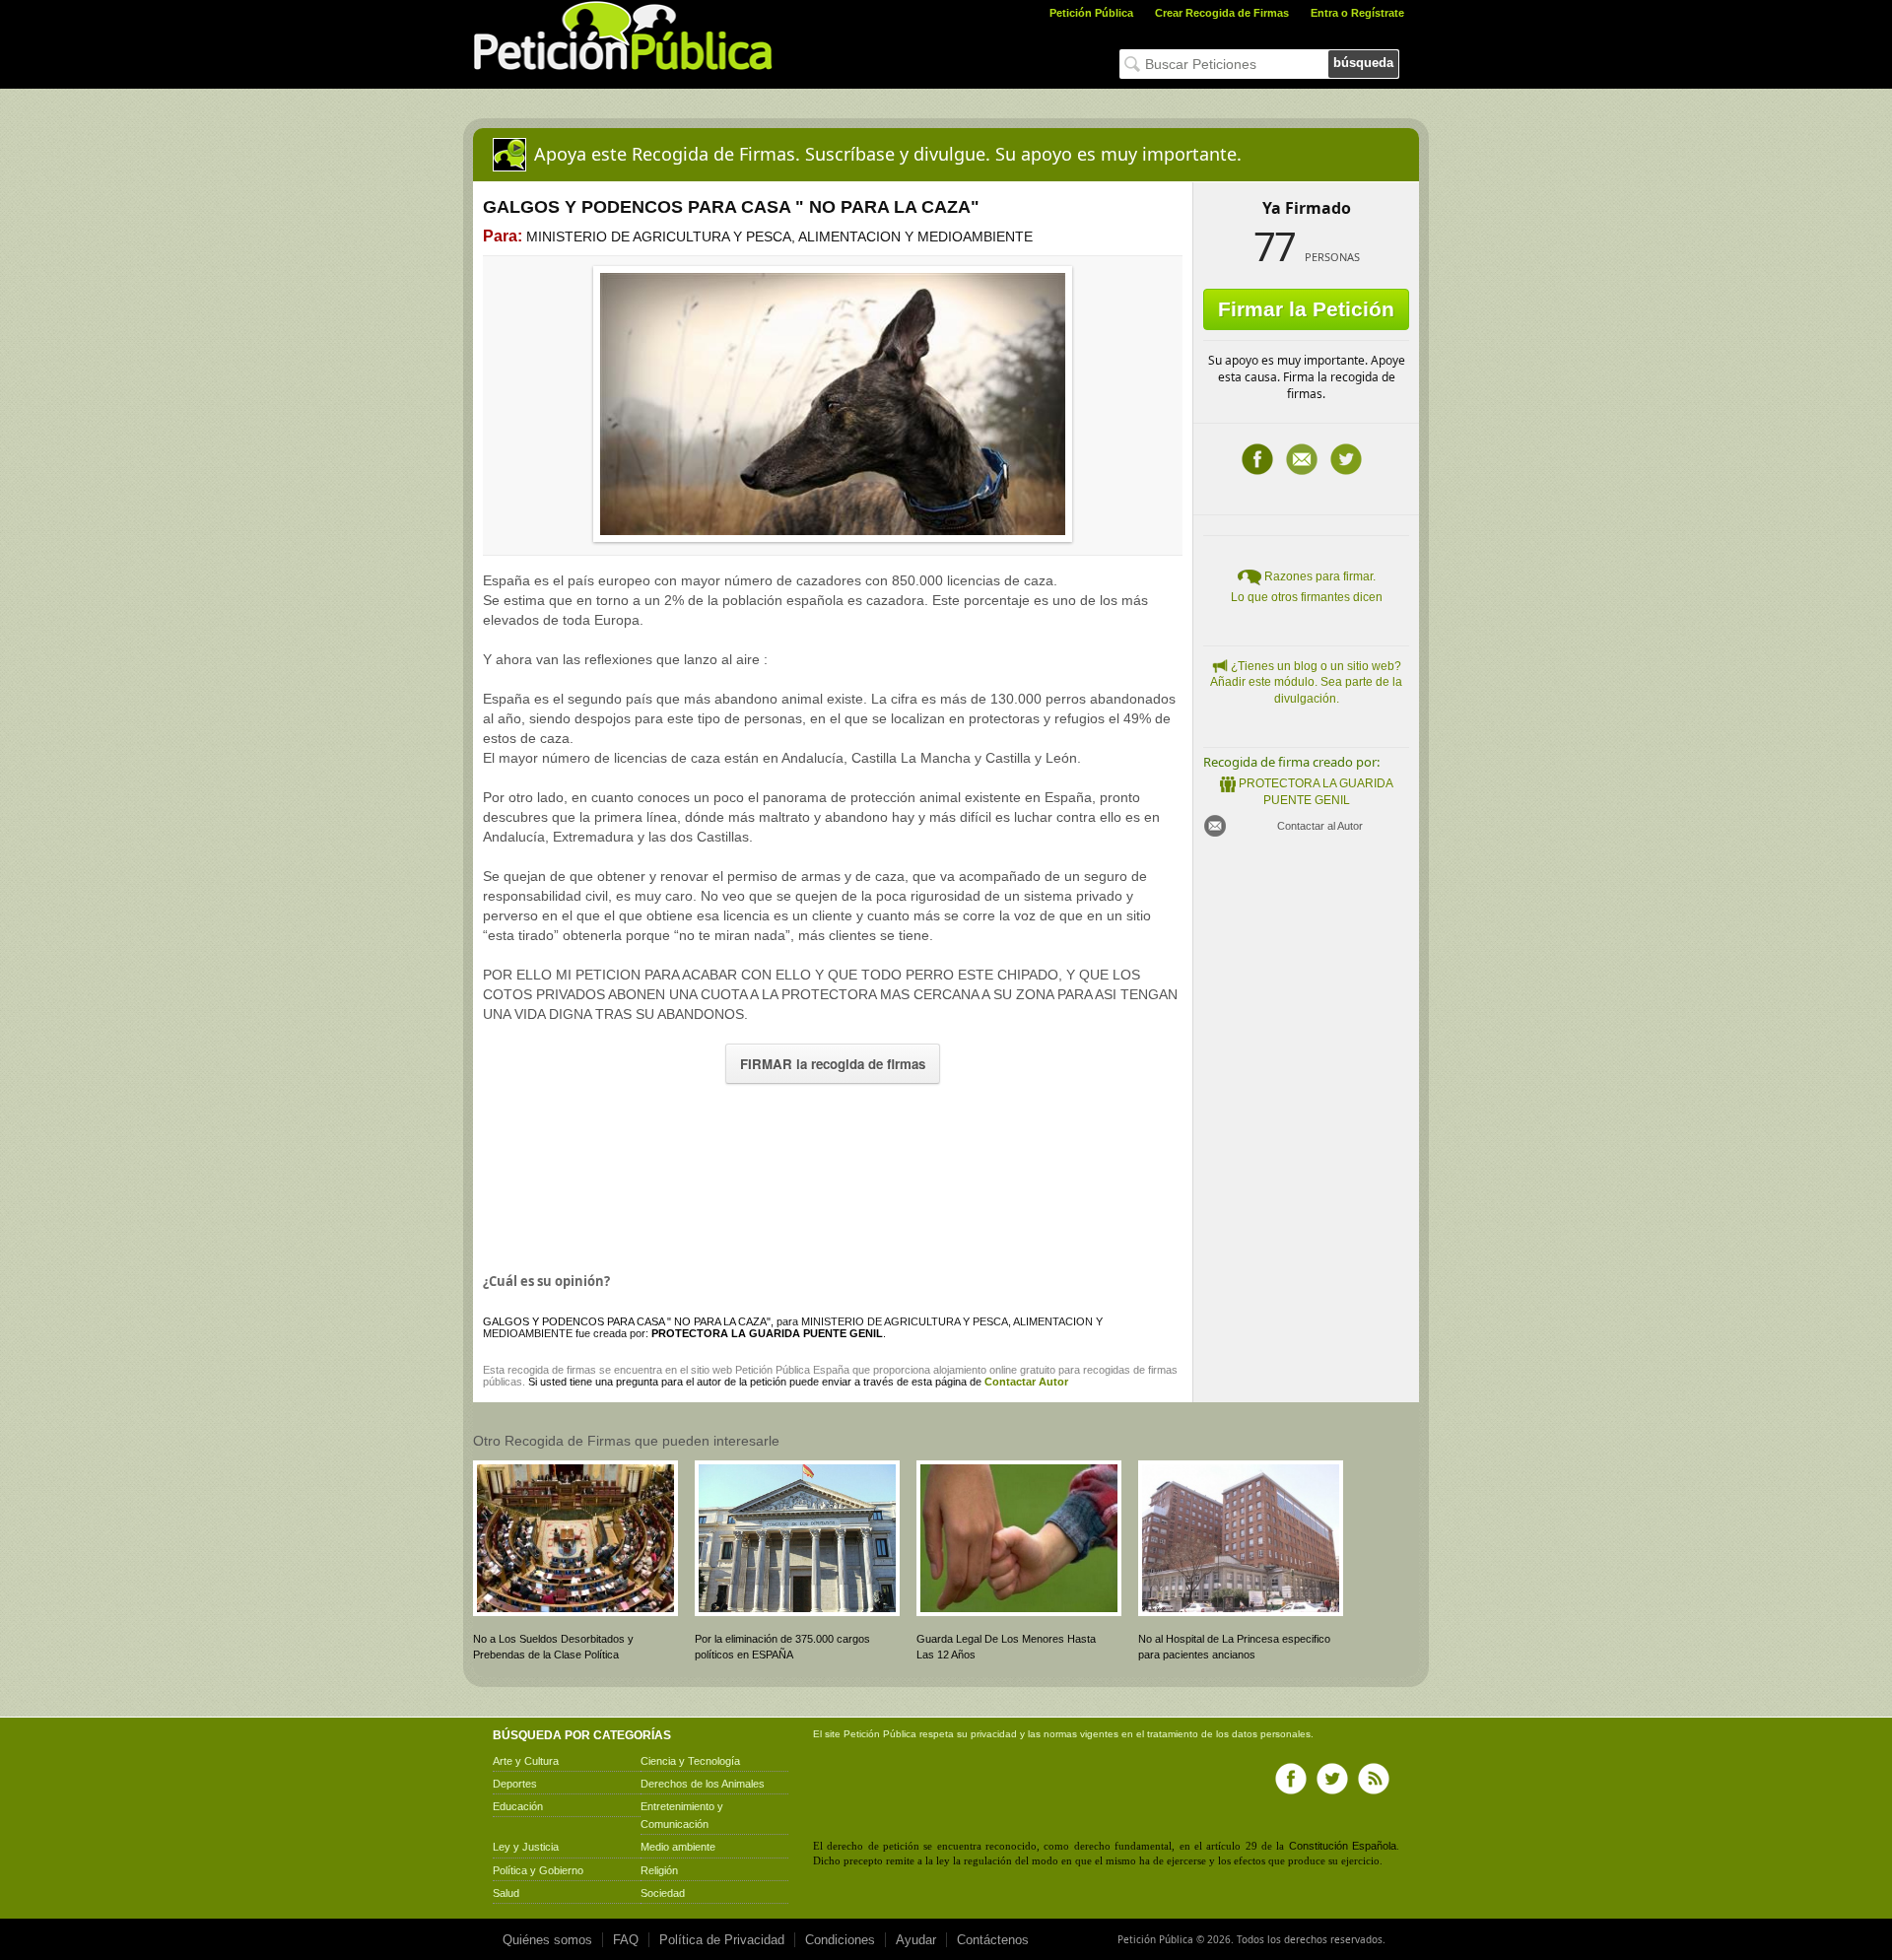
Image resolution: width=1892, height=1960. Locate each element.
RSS (1374, 1779)
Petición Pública (1091, 13)
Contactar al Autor (1320, 826)
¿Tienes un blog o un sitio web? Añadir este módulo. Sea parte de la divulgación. (1306, 683)
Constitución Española (1343, 1846)
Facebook (1257, 459)
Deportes (515, 1784)
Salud (506, 1893)
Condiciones (840, 1940)
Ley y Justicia (526, 1847)
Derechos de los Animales (703, 1784)
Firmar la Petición (1306, 309)
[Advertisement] (833, 1174)
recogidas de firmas (1130, 1370)
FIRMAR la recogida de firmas (833, 1064)
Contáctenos (993, 1940)
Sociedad (663, 1893)
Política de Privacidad (722, 1940)
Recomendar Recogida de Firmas (1302, 459)
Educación (518, 1806)
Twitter (1346, 459)
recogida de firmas (552, 1370)
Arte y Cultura (526, 1761)
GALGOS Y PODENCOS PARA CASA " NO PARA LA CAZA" (627, 1321)
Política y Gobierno (538, 1870)
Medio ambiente (678, 1847)
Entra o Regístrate (1357, 13)
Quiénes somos (547, 1940)
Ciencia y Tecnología (690, 1761)
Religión (659, 1870)
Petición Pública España (792, 1370)
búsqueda (1363, 63)
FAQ (626, 1940)
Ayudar (916, 1940)
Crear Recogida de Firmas (1222, 13)
